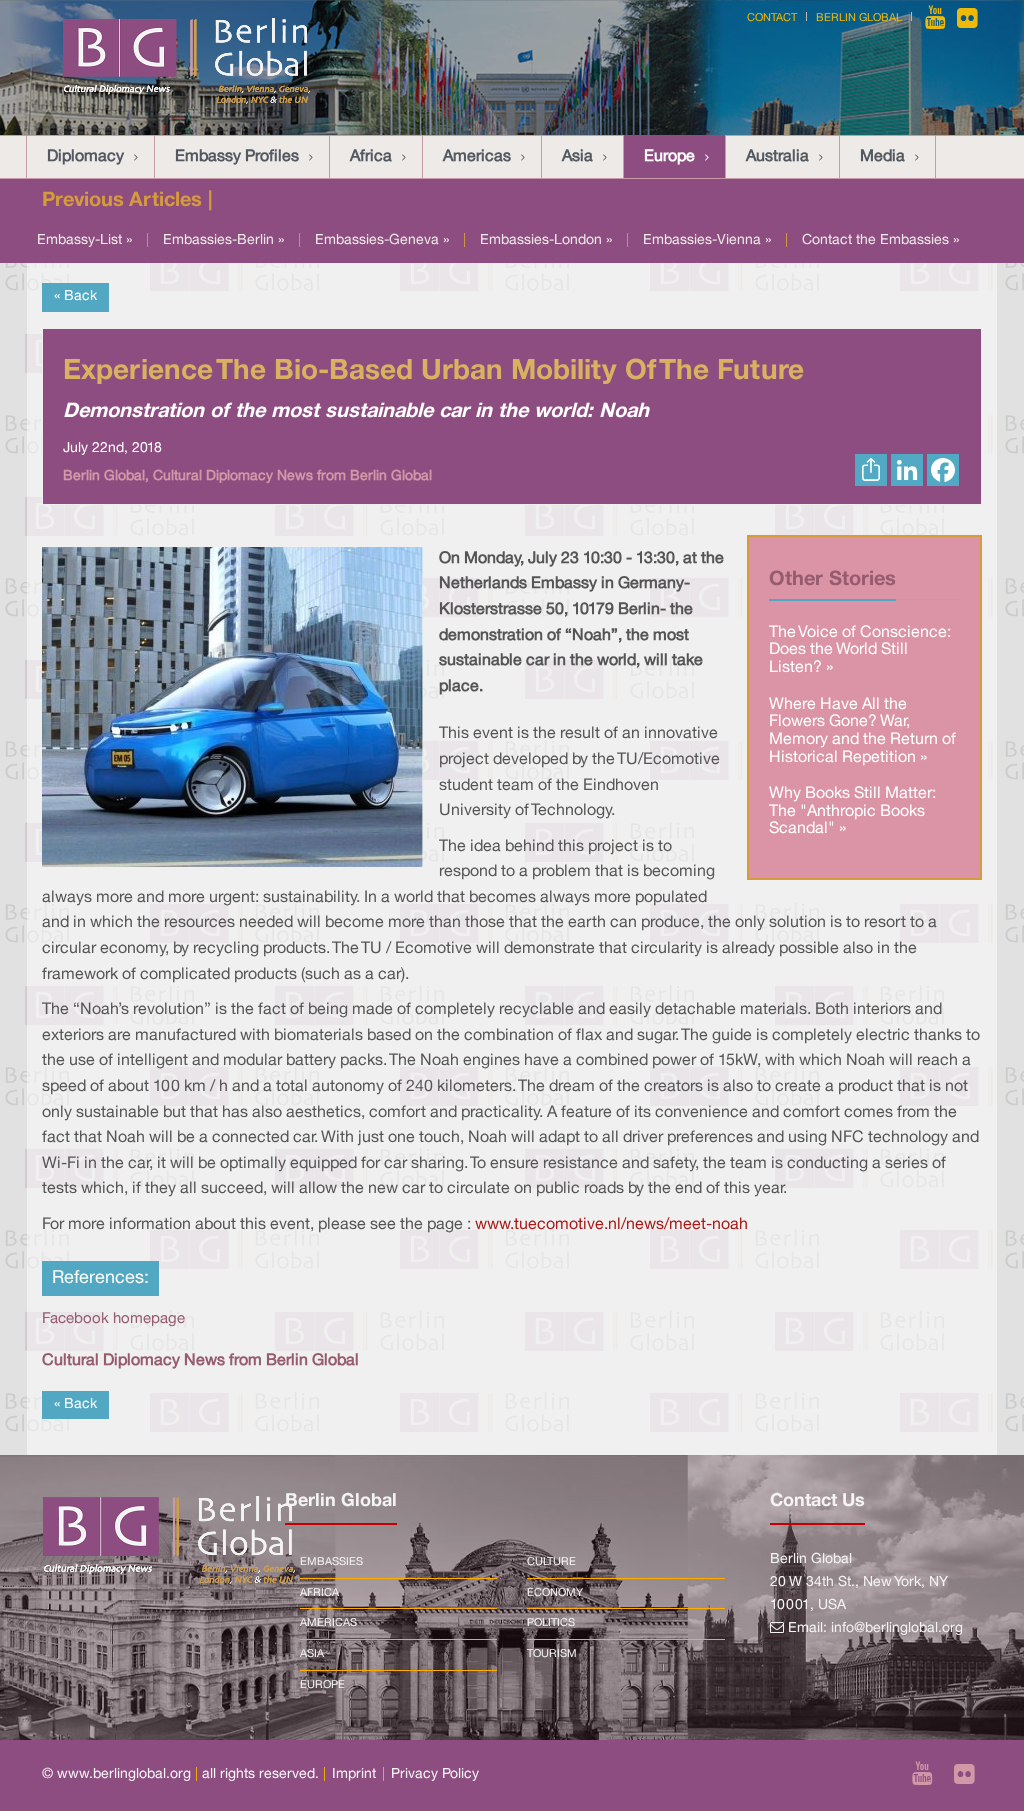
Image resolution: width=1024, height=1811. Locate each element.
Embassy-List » (84, 240)
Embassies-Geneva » (382, 240)
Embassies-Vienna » (707, 240)
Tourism (552, 1654)
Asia (577, 157)
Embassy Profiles (237, 157)
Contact (772, 18)
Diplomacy (85, 157)
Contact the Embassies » (880, 240)
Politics (551, 1623)
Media (882, 157)
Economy (555, 1593)
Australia (777, 157)
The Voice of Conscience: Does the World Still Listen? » (860, 650)
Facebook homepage (113, 1319)
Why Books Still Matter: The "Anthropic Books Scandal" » (852, 811)
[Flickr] (967, 18)
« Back (75, 296)
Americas (477, 157)
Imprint (354, 1774)
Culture (551, 1562)
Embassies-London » (546, 240)
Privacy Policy (435, 1774)
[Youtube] (937, 18)
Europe (669, 157)
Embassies (331, 1562)
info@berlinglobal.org (897, 1628)
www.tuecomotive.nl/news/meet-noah (611, 1225)
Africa (371, 157)
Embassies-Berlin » (223, 240)
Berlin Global (859, 18)
